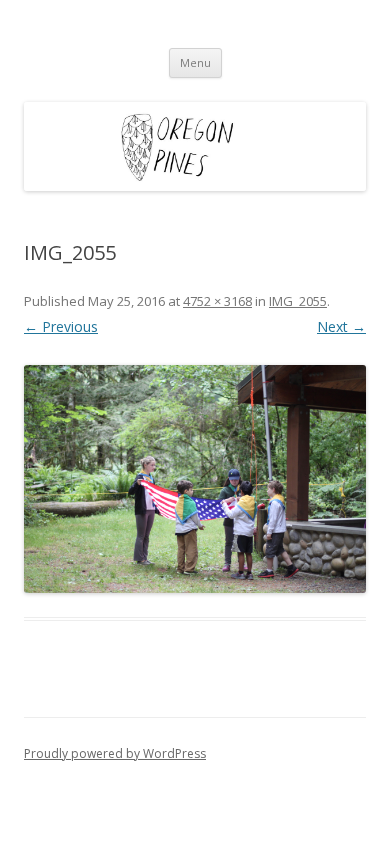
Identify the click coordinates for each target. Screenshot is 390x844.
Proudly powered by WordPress (115, 753)
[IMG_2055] (195, 479)
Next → (341, 326)
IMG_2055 (298, 301)
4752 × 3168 (217, 301)
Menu (195, 62)
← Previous (61, 326)
